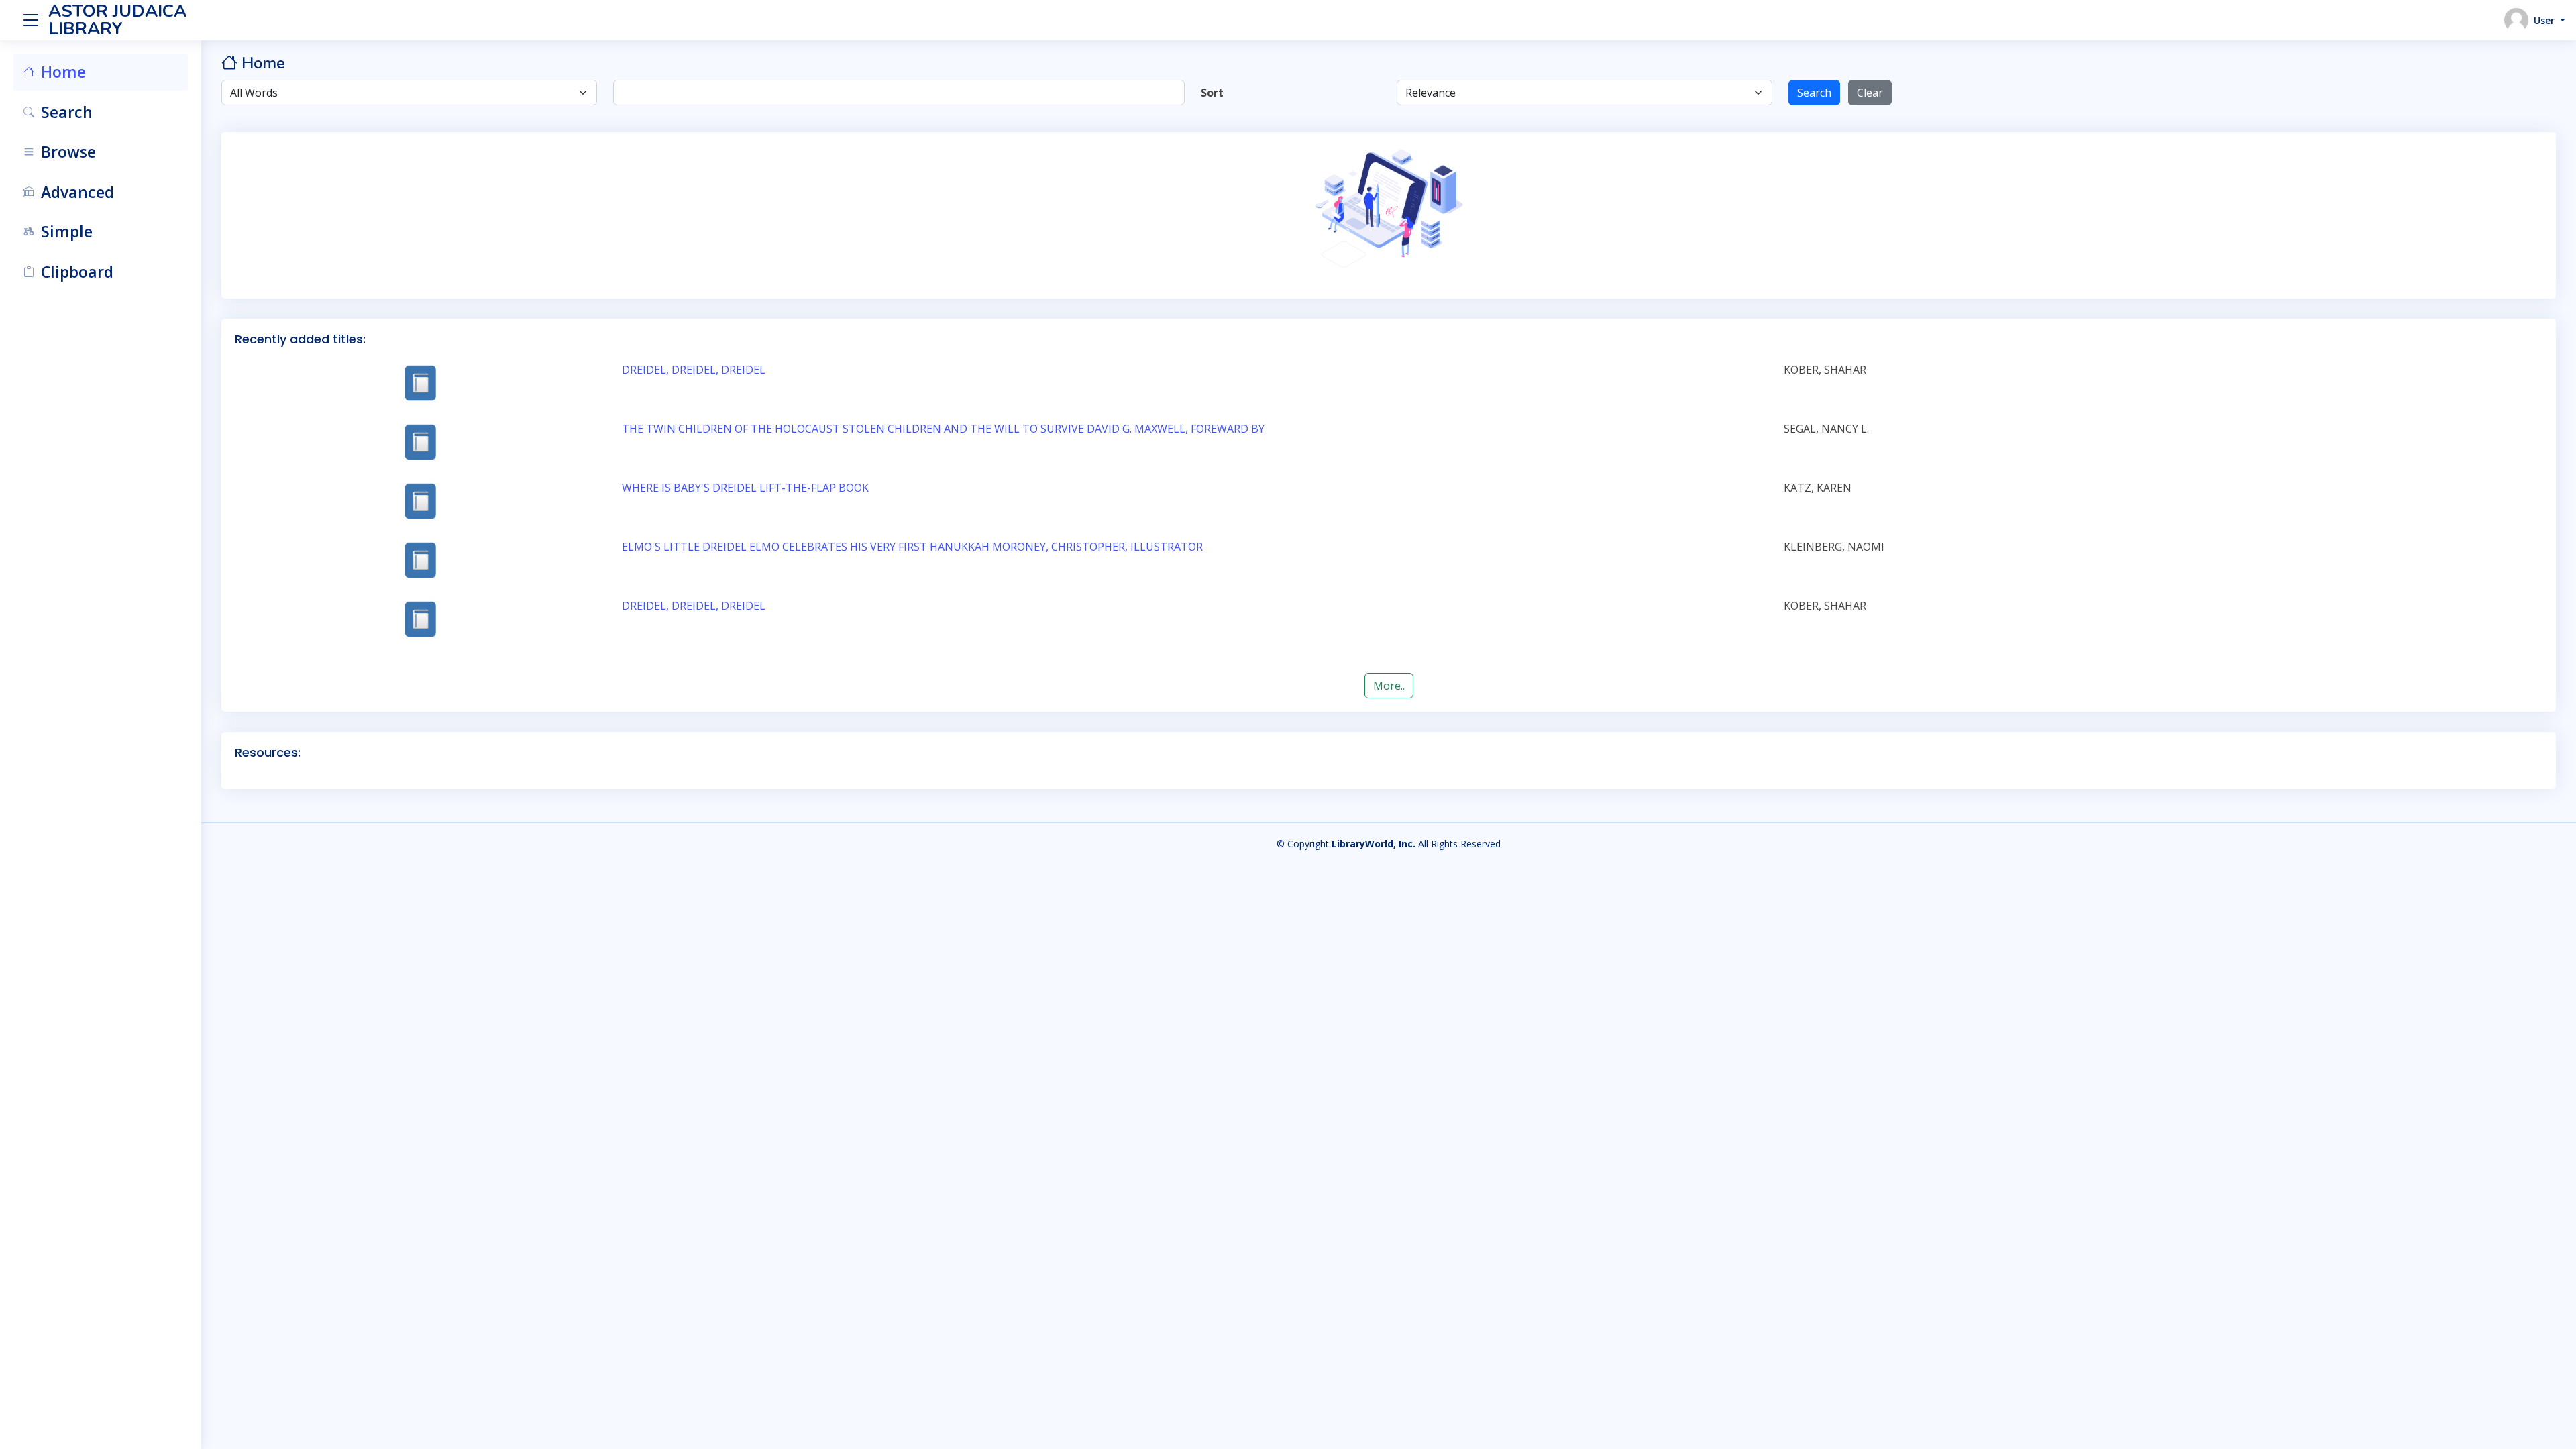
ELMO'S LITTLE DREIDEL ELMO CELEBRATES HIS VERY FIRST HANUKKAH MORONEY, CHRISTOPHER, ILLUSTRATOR (912, 547)
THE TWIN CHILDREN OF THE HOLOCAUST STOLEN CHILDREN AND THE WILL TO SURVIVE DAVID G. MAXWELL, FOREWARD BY (943, 429)
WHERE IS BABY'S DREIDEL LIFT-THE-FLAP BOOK (745, 488)
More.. (1389, 686)
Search (1814, 93)
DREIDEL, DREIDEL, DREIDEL (694, 370)
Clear (1870, 93)
